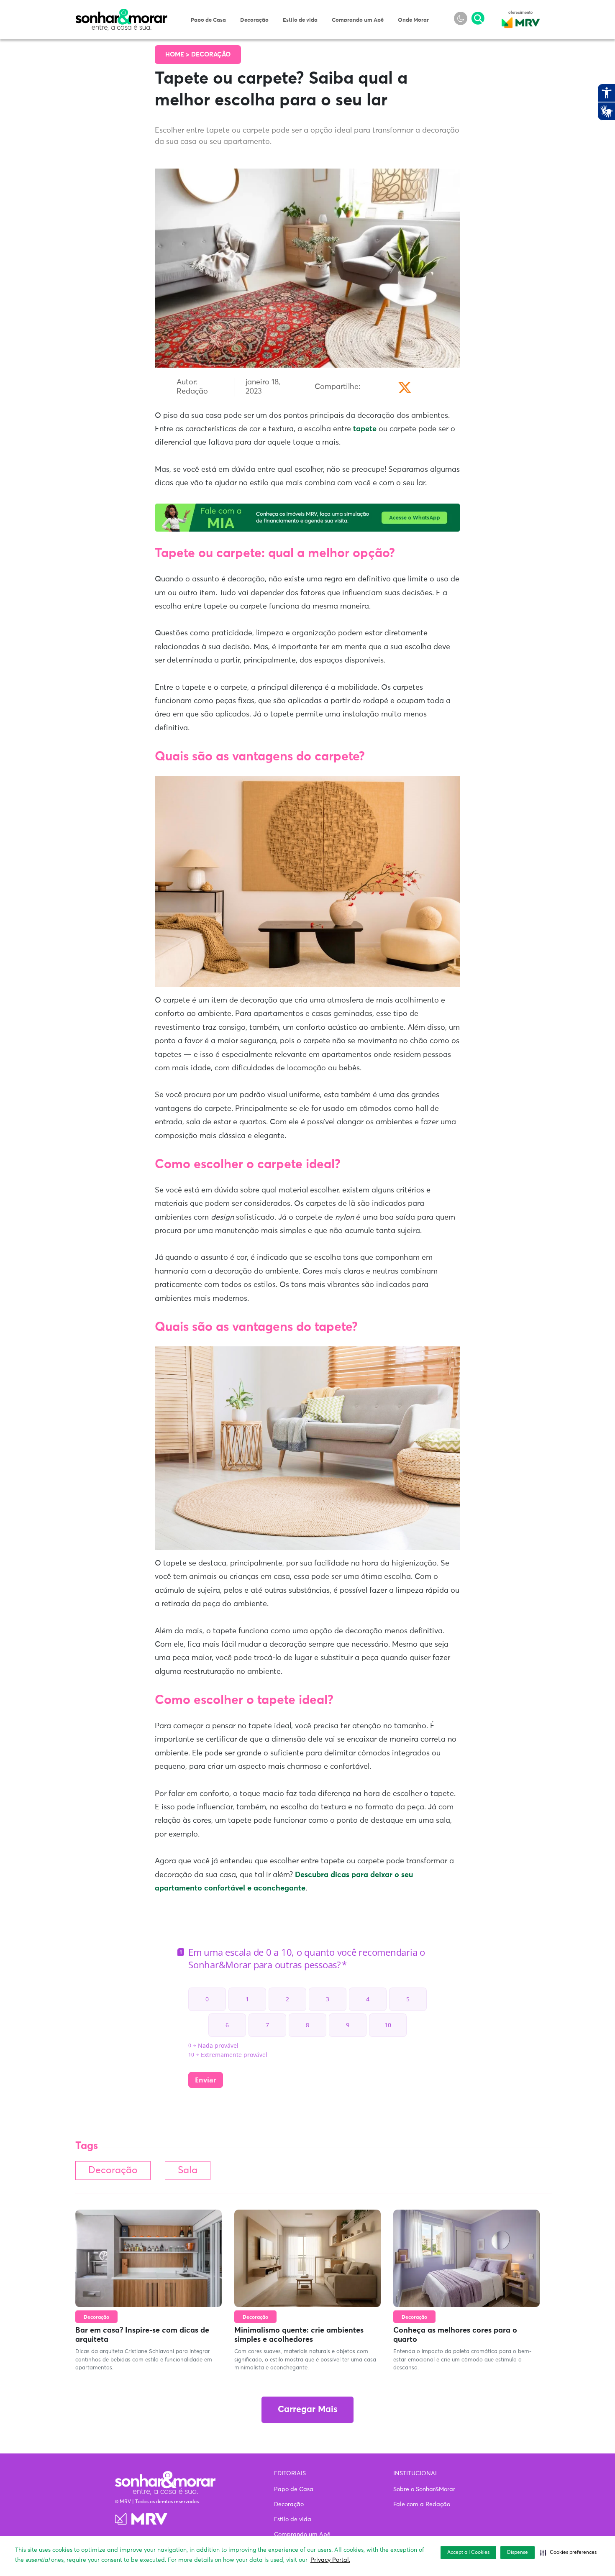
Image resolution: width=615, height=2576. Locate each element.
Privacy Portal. (330, 2560)
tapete (365, 429)
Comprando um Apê (358, 20)
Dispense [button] (518, 2553)
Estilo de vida (300, 20)
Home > (178, 55)
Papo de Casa (208, 20)
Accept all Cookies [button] (468, 2553)
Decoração (254, 20)
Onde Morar (413, 20)
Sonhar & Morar (121, 13)
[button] (568, 2553)
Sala (188, 2171)
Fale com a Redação (422, 2504)
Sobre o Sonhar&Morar (424, 2489)
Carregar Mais (307, 2410)
